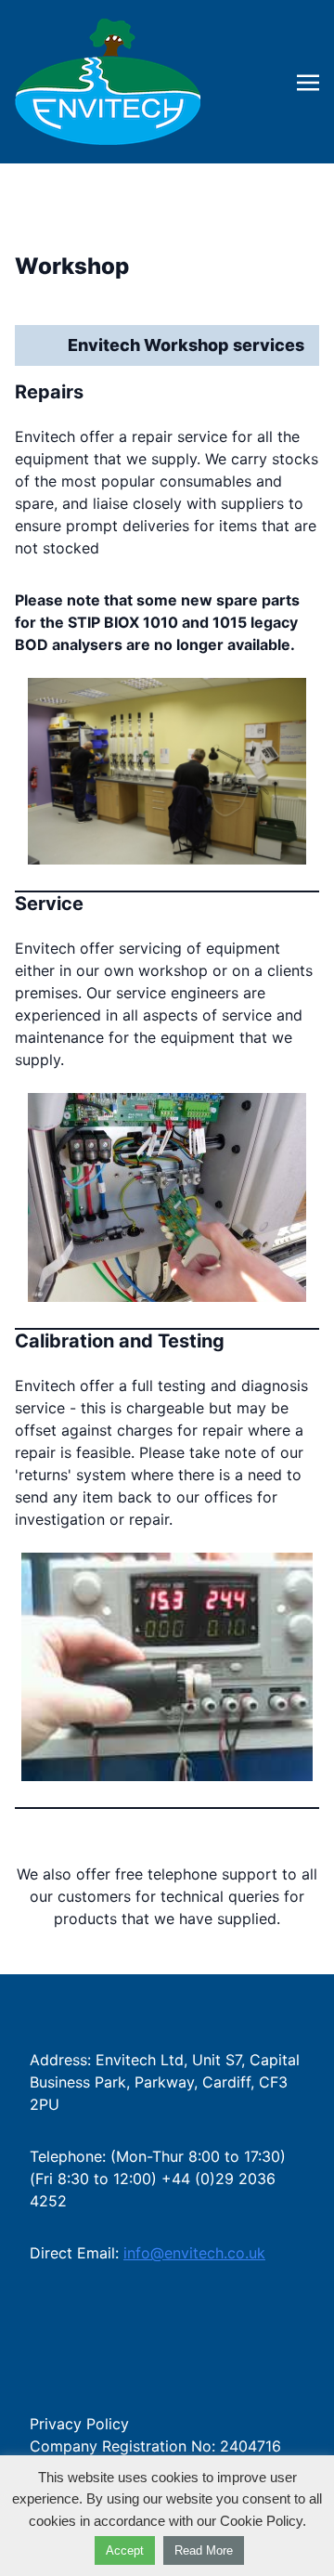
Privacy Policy (79, 2424)
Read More (204, 2550)
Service (49, 904)
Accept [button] (125, 2550)
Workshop (72, 266)
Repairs (49, 392)
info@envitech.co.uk (194, 2253)
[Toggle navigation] (308, 81)
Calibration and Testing (120, 1341)
